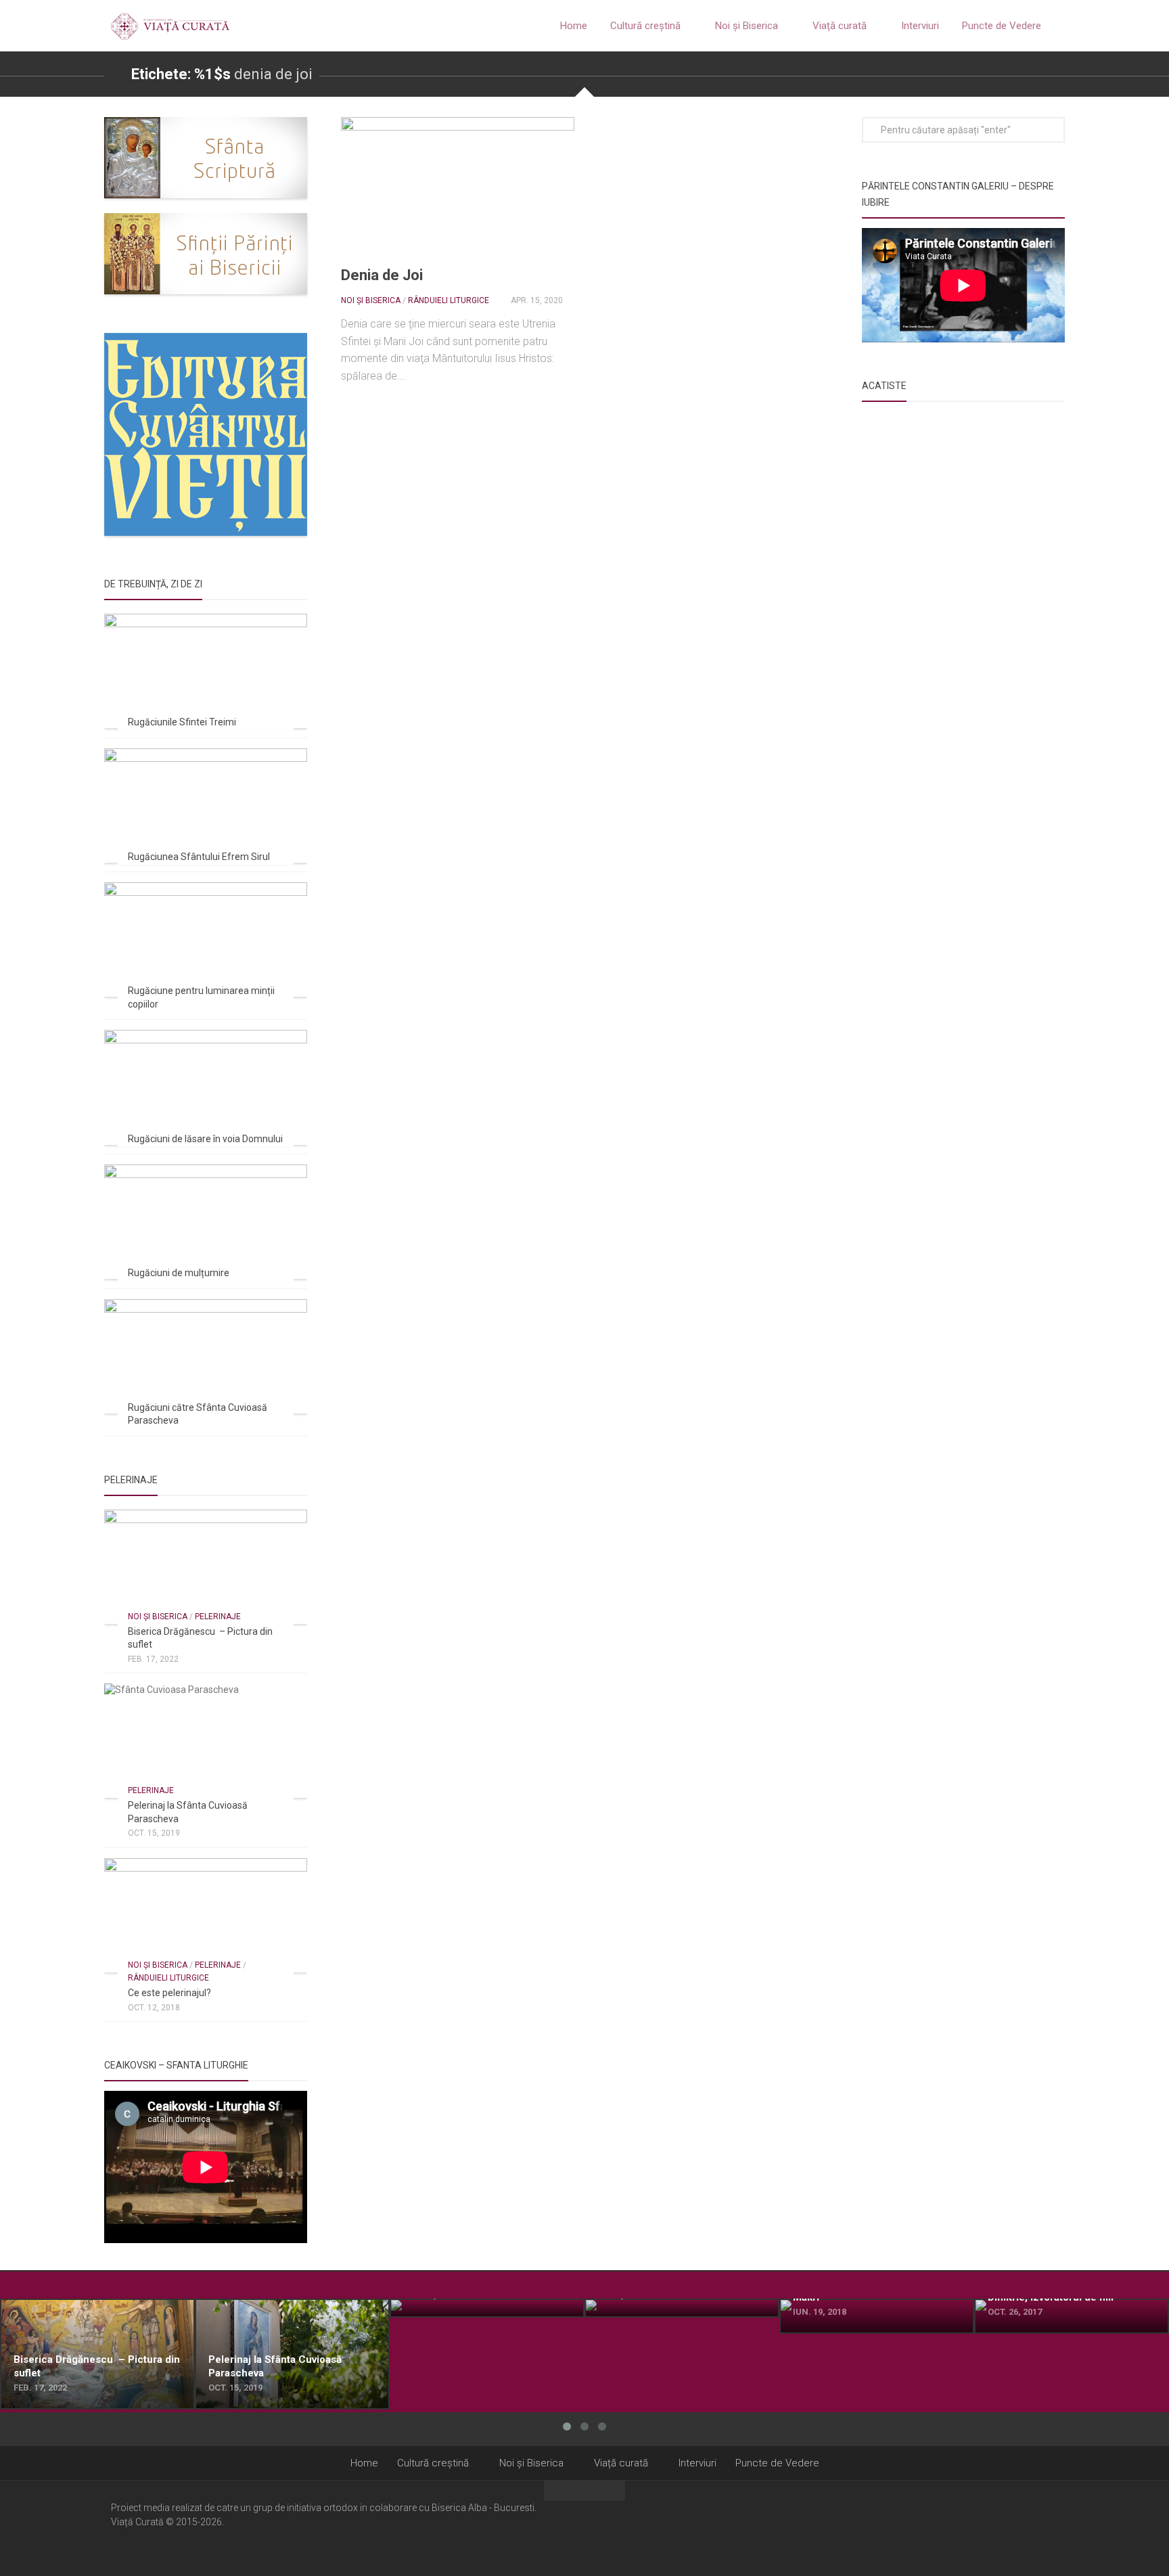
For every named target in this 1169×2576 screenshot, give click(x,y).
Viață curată (840, 26)
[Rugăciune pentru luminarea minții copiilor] (206, 940)
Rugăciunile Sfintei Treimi (182, 722)
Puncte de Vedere (1002, 26)
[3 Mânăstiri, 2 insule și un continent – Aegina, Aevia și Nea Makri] (877, 2316)
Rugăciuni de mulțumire (179, 1273)
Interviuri (920, 26)
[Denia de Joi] (458, 183)
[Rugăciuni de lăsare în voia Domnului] (206, 1087)
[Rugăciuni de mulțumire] (206, 1222)
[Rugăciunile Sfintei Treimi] (206, 671)
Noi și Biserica (747, 26)
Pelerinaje (218, 1617)
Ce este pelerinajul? (169, 1993)
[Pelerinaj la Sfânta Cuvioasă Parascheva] (206, 1741)
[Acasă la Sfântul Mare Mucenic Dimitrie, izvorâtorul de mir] (1072, 2316)
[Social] (1032, 2527)
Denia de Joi (382, 275)
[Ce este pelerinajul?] (206, 1915)
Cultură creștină (645, 26)
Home (574, 26)
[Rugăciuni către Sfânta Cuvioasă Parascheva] (206, 1356)
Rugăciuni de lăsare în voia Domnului (205, 1139)
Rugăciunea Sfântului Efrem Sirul (199, 857)
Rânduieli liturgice (449, 300)
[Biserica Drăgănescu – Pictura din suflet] (206, 1567)
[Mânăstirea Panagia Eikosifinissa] (682, 2308)
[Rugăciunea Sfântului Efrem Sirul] (206, 806)
